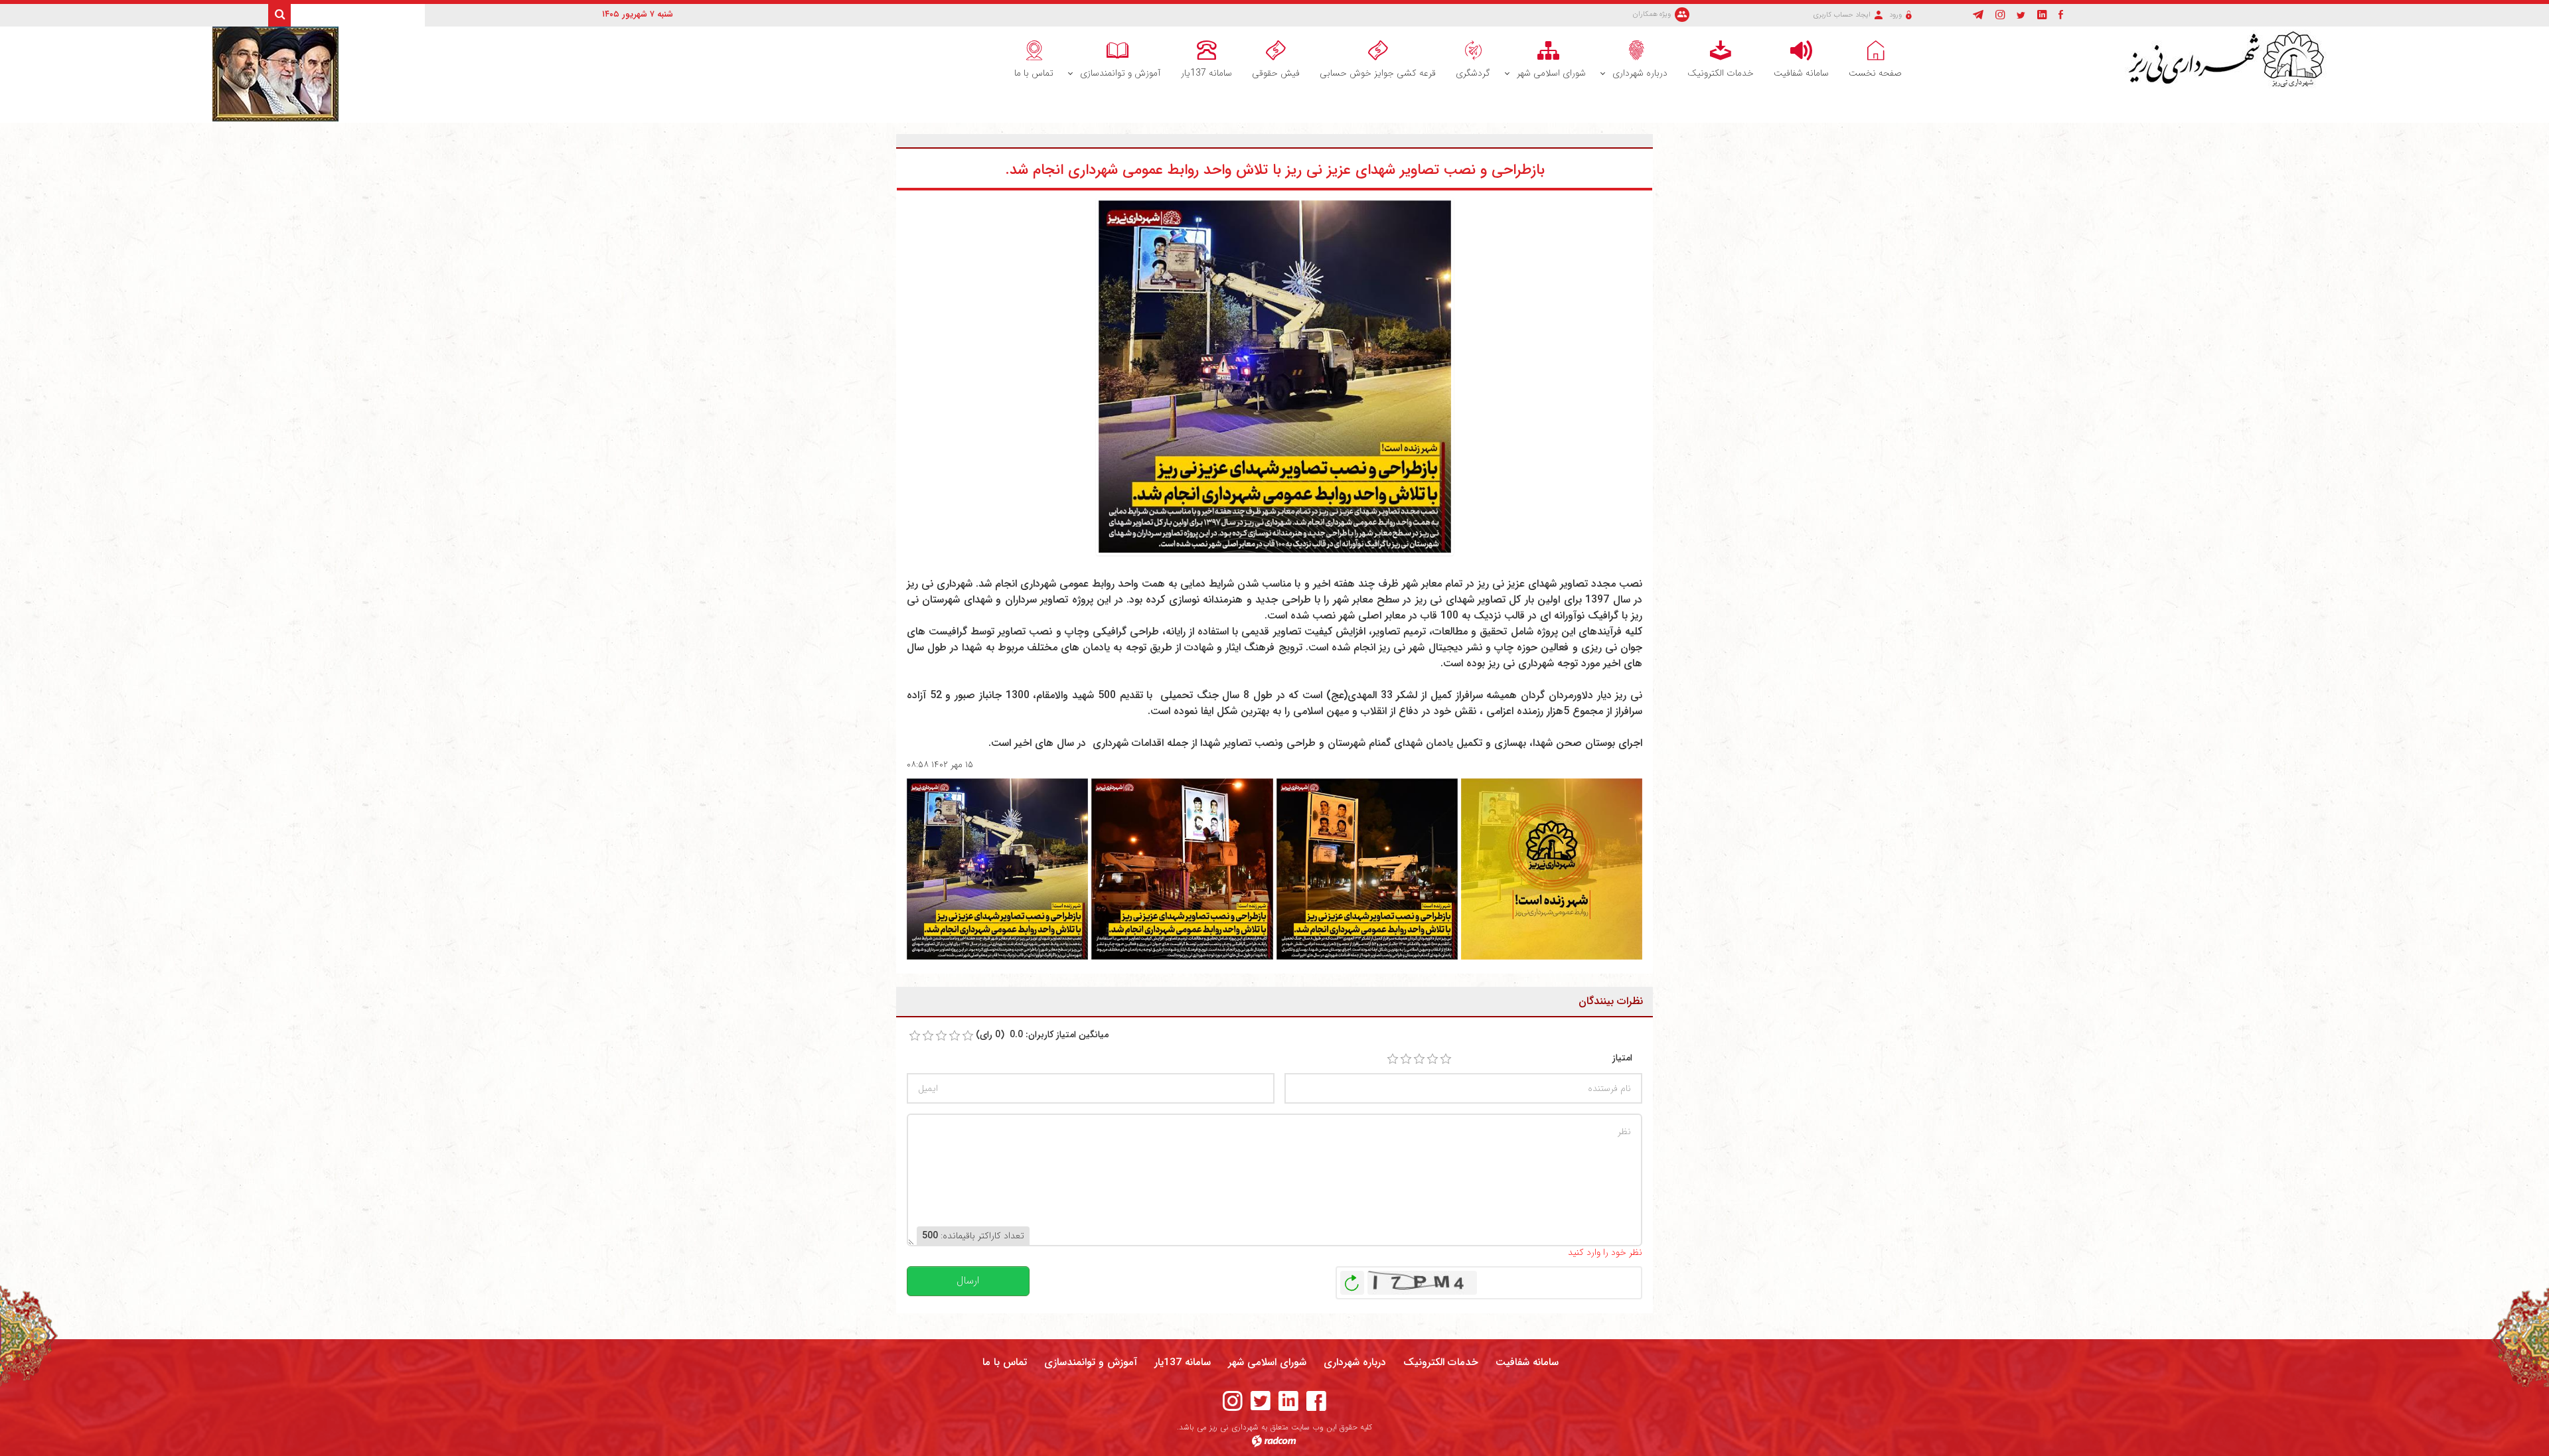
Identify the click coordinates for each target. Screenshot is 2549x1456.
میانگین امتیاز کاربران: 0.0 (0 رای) (1042, 1035)
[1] (1393, 1059)
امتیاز (1622, 1058)
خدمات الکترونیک (1441, 1362)
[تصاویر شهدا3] (1367, 869)
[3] (1419, 1059)
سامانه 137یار (1183, 1362)
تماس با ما (1005, 1362)
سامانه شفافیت (1527, 1362)
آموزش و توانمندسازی (1091, 1362)
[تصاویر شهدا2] (1182, 869)
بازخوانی (1352, 1279)
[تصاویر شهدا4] (1552, 869)
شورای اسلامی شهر (1267, 1362)
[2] (1406, 1059)
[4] (1432, 1059)
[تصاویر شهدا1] (997, 869)
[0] (915, 1036)
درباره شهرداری (1355, 1362)
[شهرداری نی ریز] (2231, 60)
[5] (1446, 1059)
